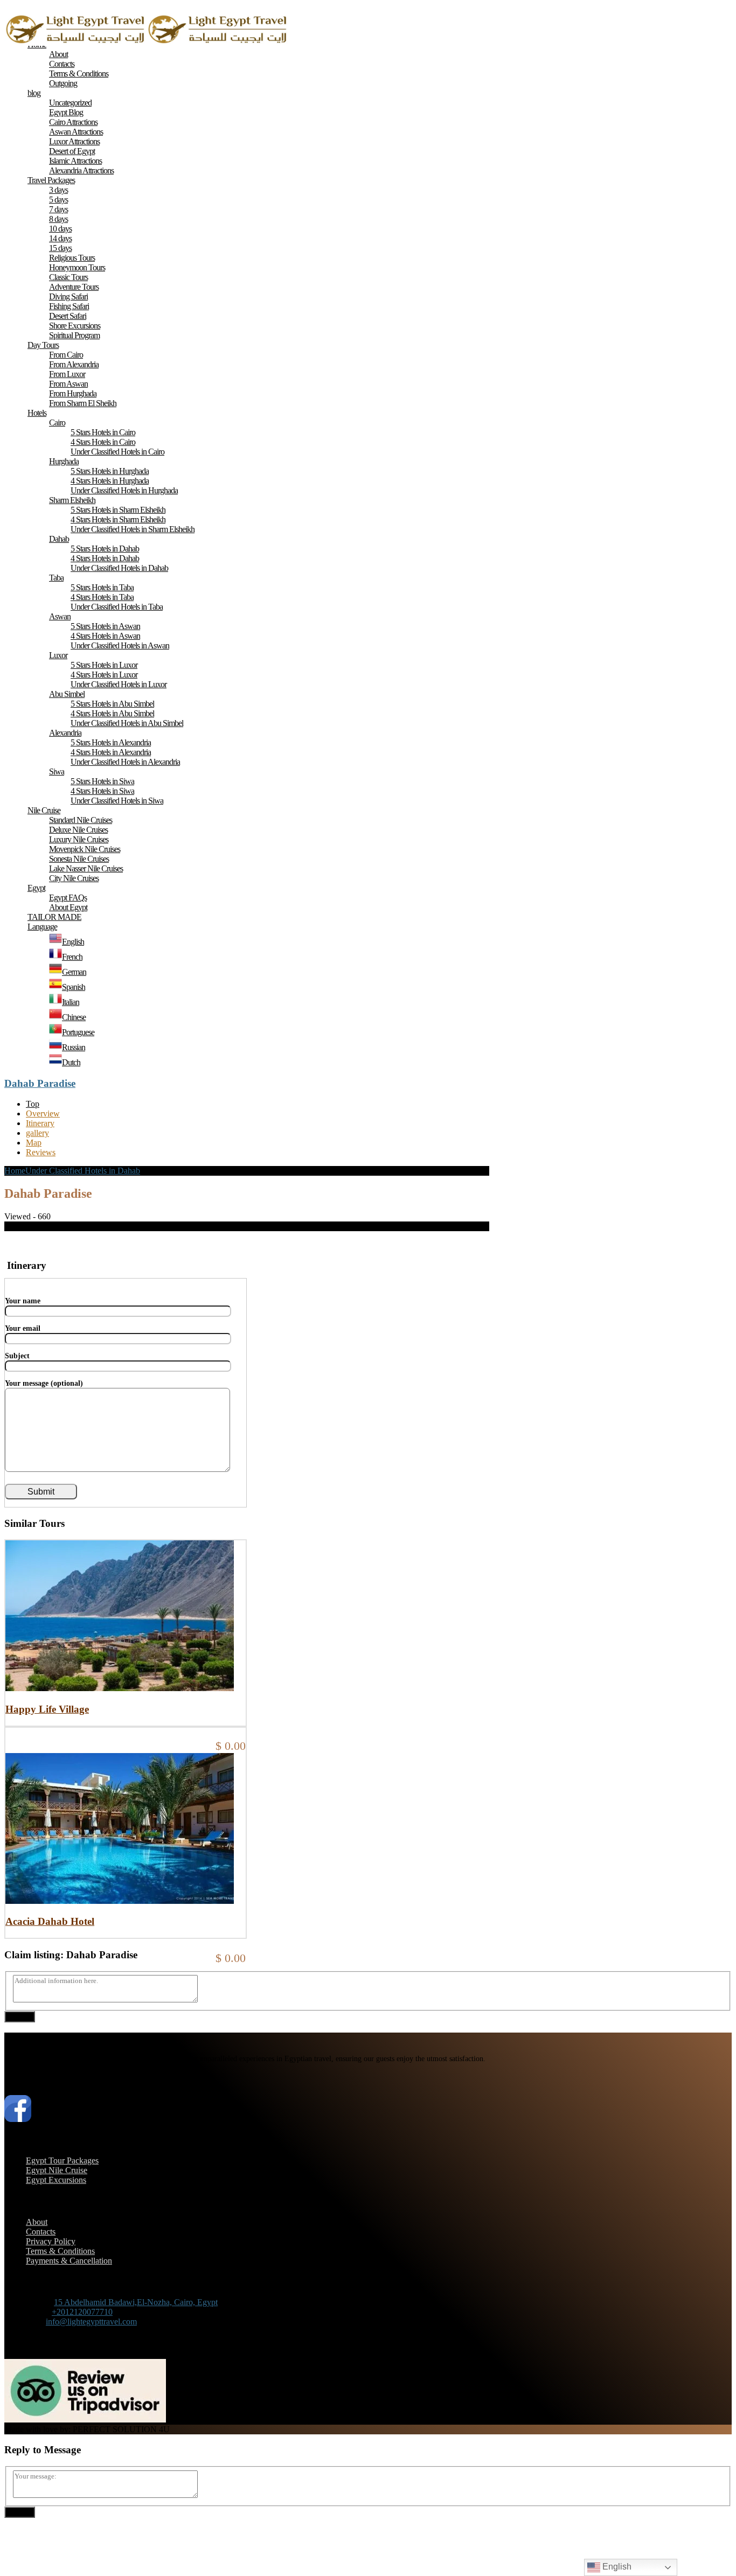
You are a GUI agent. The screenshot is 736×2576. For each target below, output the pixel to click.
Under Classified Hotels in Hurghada (124, 490)
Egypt (36, 888)
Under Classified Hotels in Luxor (119, 684)
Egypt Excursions (56, 2180)
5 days (58, 200)
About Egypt (68, 907)
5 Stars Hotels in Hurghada (110, 471)
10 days (60, 229)
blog (34, 93)
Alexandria (65, 733)
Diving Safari (68, 296)
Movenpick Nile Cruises (85, 849)
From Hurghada (73, 393)
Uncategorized (70, 103)
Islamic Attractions (75, 161)
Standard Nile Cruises (81, 820)
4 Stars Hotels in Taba (102, 597)
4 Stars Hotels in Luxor (104, 675)
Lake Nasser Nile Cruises (86, 868)
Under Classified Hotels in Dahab (119, 568)
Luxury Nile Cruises (79, 839)
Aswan (60, 616)
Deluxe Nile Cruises (78, 830)
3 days (58, 190)
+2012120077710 (82, 2312)
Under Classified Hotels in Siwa (117, 801)
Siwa (57, 772)
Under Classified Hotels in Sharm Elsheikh (133, 529)
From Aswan (68, 384)
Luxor (58, 655)
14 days (60, 238)
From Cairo (66, 355)
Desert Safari (68, 316)
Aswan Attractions (76, 132)
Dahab (59, 539)
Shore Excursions (75, 326)
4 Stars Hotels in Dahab (105, 558)
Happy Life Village (47, 1709)
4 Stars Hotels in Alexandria (111, 752)
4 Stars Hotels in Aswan (105, 636)
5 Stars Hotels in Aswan (105, 626)
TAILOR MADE (54, 917)
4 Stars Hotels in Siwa (102, 791)
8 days (58, 219)
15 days (60, 248)
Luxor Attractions (74, 141)
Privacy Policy (51, 2241)
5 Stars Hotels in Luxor (104, 665)
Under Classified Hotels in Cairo (117, 452)
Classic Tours (68, 277)
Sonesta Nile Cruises (79, 859)
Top (33, 1104)
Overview (43, 1114)
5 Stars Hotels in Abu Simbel (112, 704)
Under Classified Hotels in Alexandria (125, 762)
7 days (58, 209)
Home (15, 1171)
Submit (20, 2017)
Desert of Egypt (72, 151)
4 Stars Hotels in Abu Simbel (112, 713)
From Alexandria (74, 364)
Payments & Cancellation (69, 2261)
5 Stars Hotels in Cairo (103, 432)
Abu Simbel (67, 694)
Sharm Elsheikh (72, 500)
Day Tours (43, 345)
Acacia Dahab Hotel (50, 1921)
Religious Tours (72, 258)
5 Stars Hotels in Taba (102, 587)
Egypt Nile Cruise (57, 2170)
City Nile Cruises (74, 878)
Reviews (41, 1152)
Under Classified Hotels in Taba (117, 607)
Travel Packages (51, 180)
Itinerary (40, 1123)
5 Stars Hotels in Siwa (102, 781)
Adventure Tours (74, 287)
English (616, 2567)
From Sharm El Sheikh (83, 403)
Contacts (62, 64)
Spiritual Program (74, 335)
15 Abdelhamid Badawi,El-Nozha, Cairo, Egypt (136, 2302)
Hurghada (64, 461)
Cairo (57, 423)
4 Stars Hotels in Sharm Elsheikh (118, 519)
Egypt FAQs (68, 898)
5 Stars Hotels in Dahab (105, 549)
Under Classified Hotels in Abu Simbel (127, 723)
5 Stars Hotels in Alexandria (111, 742)
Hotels (37, 413)
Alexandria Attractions (81, 170)
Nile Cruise (44, 810)
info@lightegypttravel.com (91, 2322)
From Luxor (67, 374)
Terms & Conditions (79, 74)
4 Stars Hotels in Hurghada (110, 481)
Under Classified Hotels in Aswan (120, 645)
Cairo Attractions (73, 122)
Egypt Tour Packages (62, 2160)
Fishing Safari (69, 306)
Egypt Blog (66, 112)
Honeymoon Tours (77, 267)
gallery (37, 1133)
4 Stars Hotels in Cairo (103, 442)
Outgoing (63, 83)
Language (42, 927)
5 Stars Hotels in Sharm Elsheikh (118, 510)
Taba (56, 578)
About (58, 54)
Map (34, 1143)
